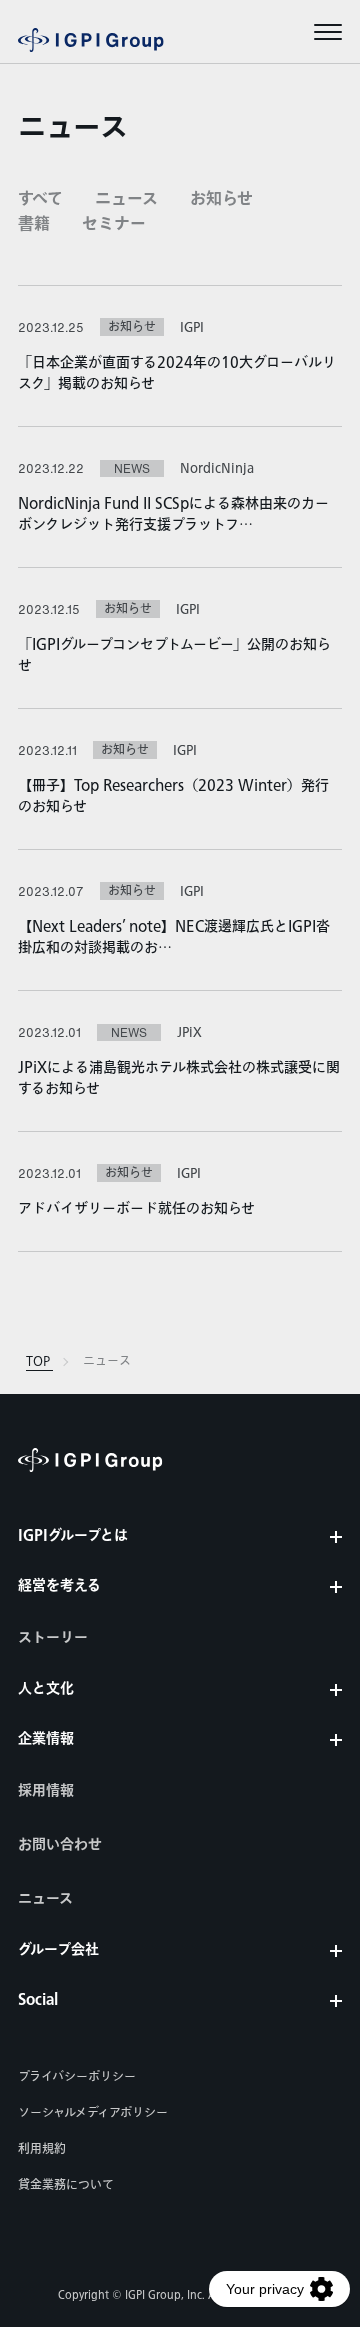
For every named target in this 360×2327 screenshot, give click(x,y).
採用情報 (46, 1791)
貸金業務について (66, 2185)
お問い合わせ (60, 1845)
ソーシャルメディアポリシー (93, 2113)
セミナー (114, 224)
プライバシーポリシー (77, 2077)
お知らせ (221, 199)
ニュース (126, 199)
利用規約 (42, 2149)
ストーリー (53, 1638)
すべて (40, 199)
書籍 (34, 224)
